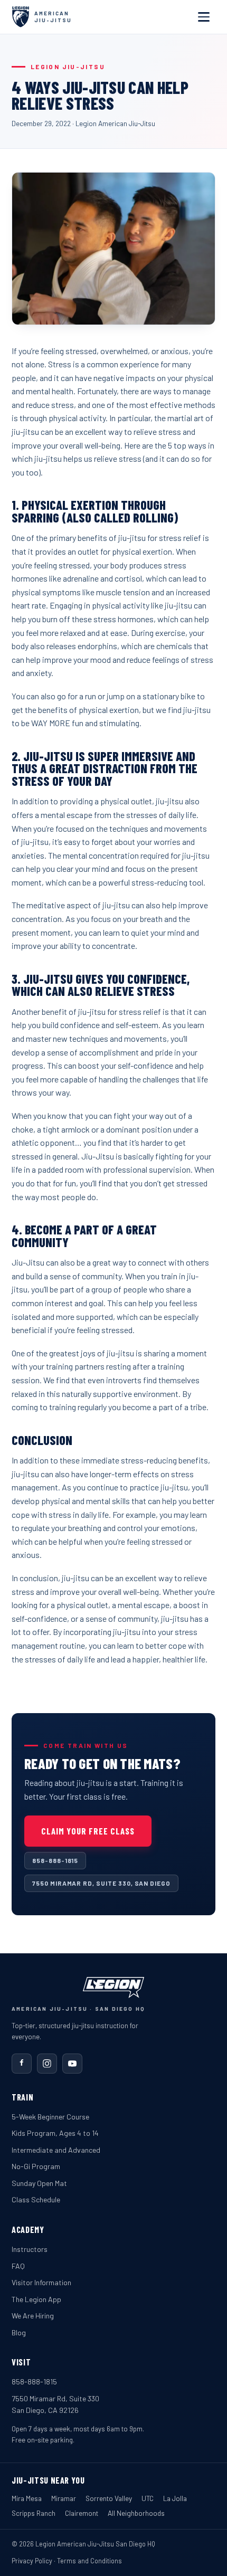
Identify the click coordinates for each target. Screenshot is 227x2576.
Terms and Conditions (89, 2561)
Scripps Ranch (34, 2513)
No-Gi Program (36, 2166)
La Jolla (175, 2498)
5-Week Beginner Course (50, 2117)
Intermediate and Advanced (56, 2150)
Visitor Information (41, 2282)
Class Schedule (36, 2199)
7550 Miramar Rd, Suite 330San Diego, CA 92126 (55, 2404)
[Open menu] (204, 17)
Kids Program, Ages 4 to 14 (55, 2133)
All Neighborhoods (136, 2513)
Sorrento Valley (109, 2498)
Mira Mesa (27, 2498)
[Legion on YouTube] (72, 2064)
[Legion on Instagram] (47, 2064)
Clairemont (82, 2513)
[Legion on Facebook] (22, 2064)
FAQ (18, 2266)
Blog (19, 2332)
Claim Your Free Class (88, 1831)
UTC (148, 2498)
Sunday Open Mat (39, 2183)
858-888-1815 (55, 1860)
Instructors (30, 2249)
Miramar (64, 2498)
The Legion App (36, 2299)
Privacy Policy (32, 2561)
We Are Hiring (33, 2316)
